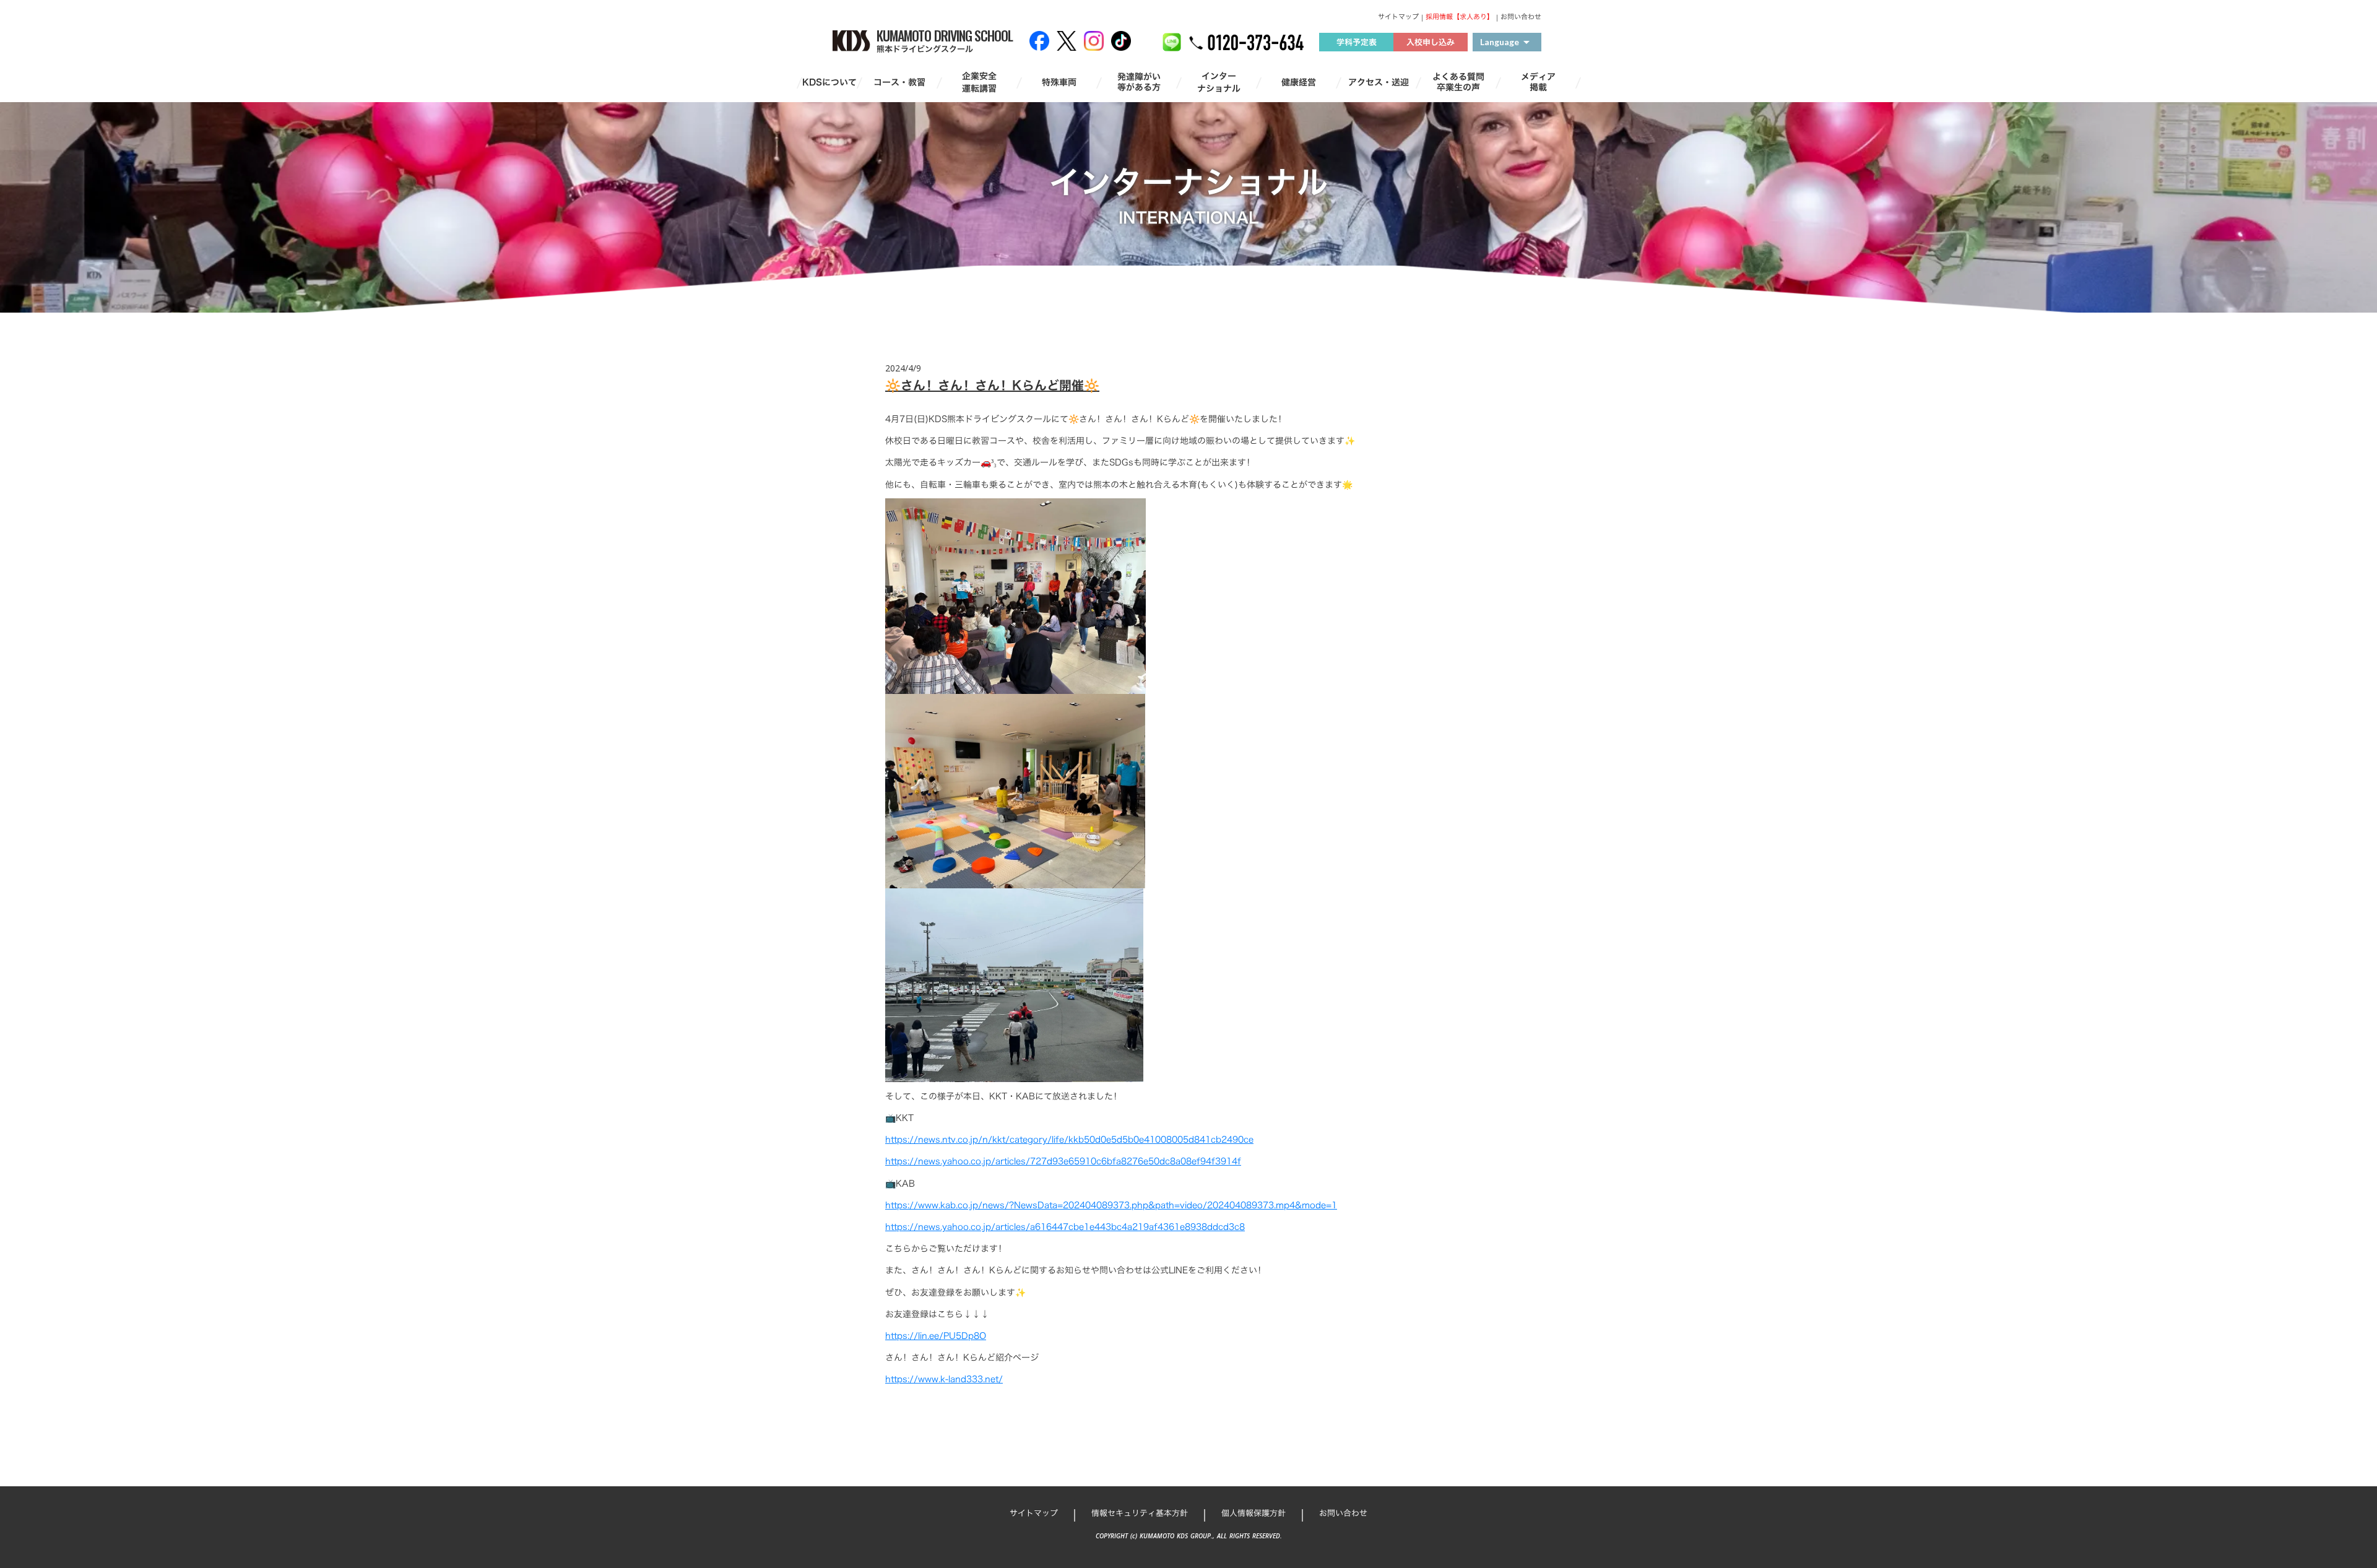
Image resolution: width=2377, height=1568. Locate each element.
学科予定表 (1357, 42)
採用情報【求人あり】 (1460, 17)
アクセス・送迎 (1379, 82)
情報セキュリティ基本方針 (1140, 1513)
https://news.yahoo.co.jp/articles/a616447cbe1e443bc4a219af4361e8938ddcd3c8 (1065, 1227)
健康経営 (1299, 82)
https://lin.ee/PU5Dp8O (936, 1336)
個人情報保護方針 (1253, 1513)
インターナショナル (1219, 82)
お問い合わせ (1521, 17)
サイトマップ (1398, 17)
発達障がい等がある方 (1139, 82)
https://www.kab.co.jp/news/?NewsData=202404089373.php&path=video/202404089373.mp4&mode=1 (1111, 1205)
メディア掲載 (1538, 82)
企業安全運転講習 (979, 82)
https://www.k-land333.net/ (944, 1379)
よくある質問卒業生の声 (1458, 82)
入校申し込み (1431, 42)
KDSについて (829, 82)
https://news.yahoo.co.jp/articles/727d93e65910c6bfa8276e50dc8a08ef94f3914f (1063, 1161)
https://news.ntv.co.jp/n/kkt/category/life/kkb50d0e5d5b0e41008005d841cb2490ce (1069, 1139)
